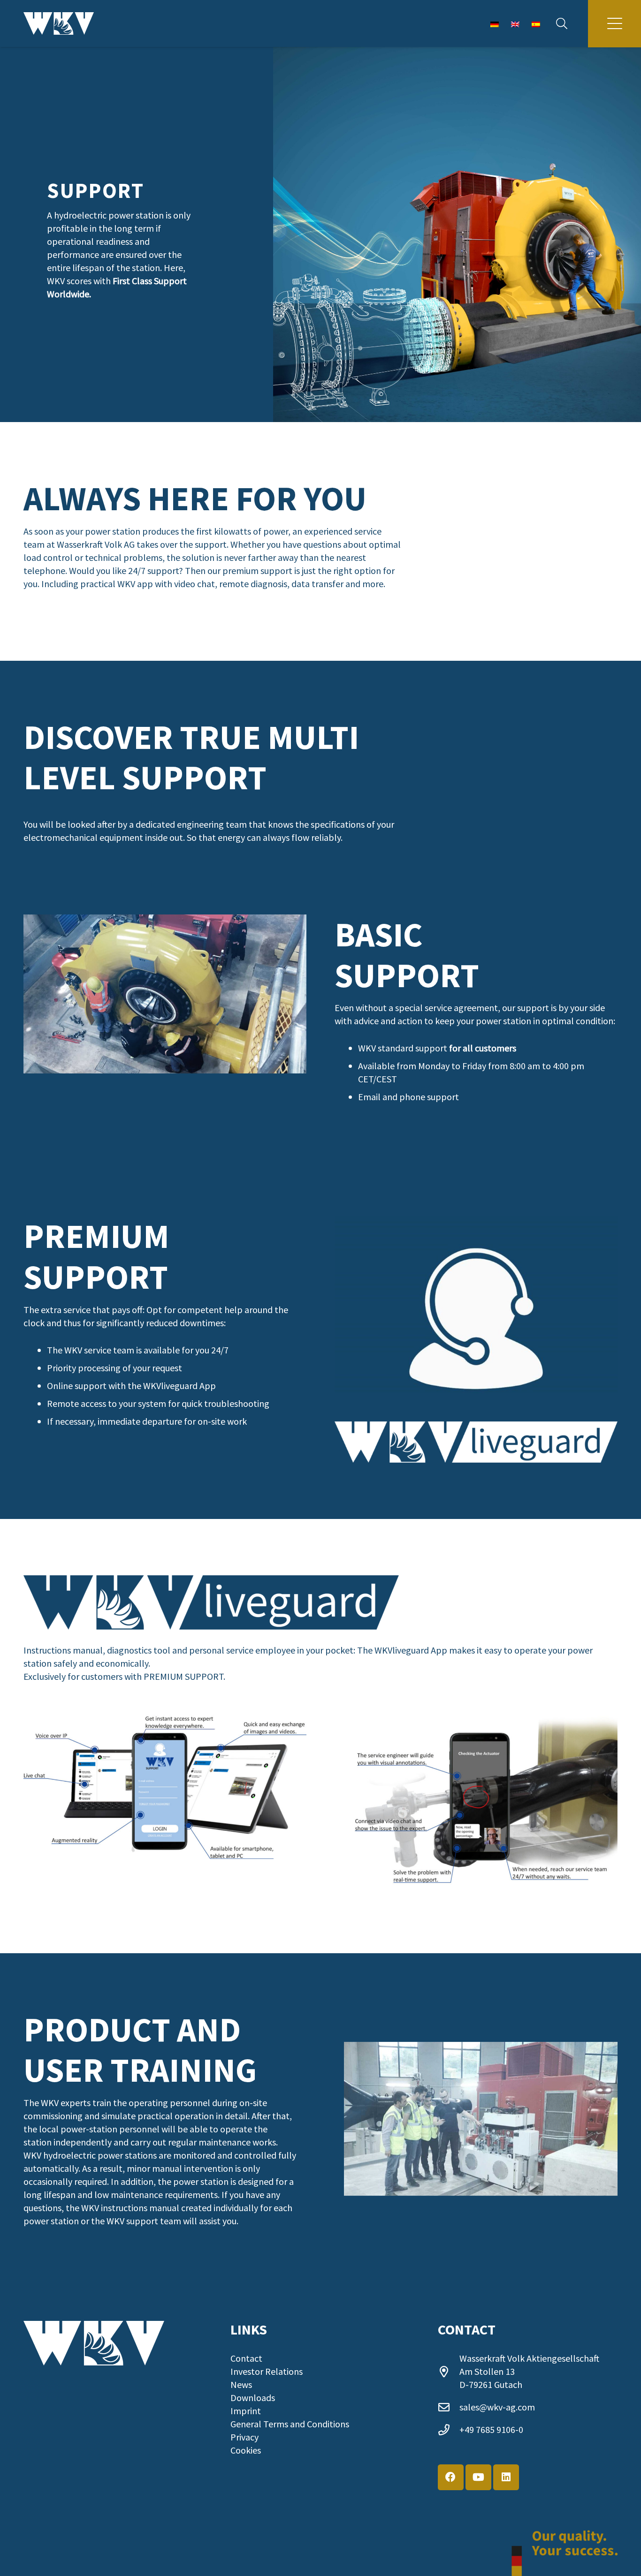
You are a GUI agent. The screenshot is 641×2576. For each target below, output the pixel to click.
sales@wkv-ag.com (497, 2407)
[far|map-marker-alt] (449, 2372)
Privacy (244, 2437)
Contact (246, 2358)
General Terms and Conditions (290, 2424)
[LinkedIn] (506, 2477)
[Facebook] (451, 2477)
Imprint (246, 2411)
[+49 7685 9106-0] (449, 2430)
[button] (561, 23)
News (241, 2384)
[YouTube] (478, 2477)
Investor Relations (267, 2371)
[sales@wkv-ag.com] (449, 2407)
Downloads (253, 2398)
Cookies (246, 2450)
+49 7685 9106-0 (491, 2429)
